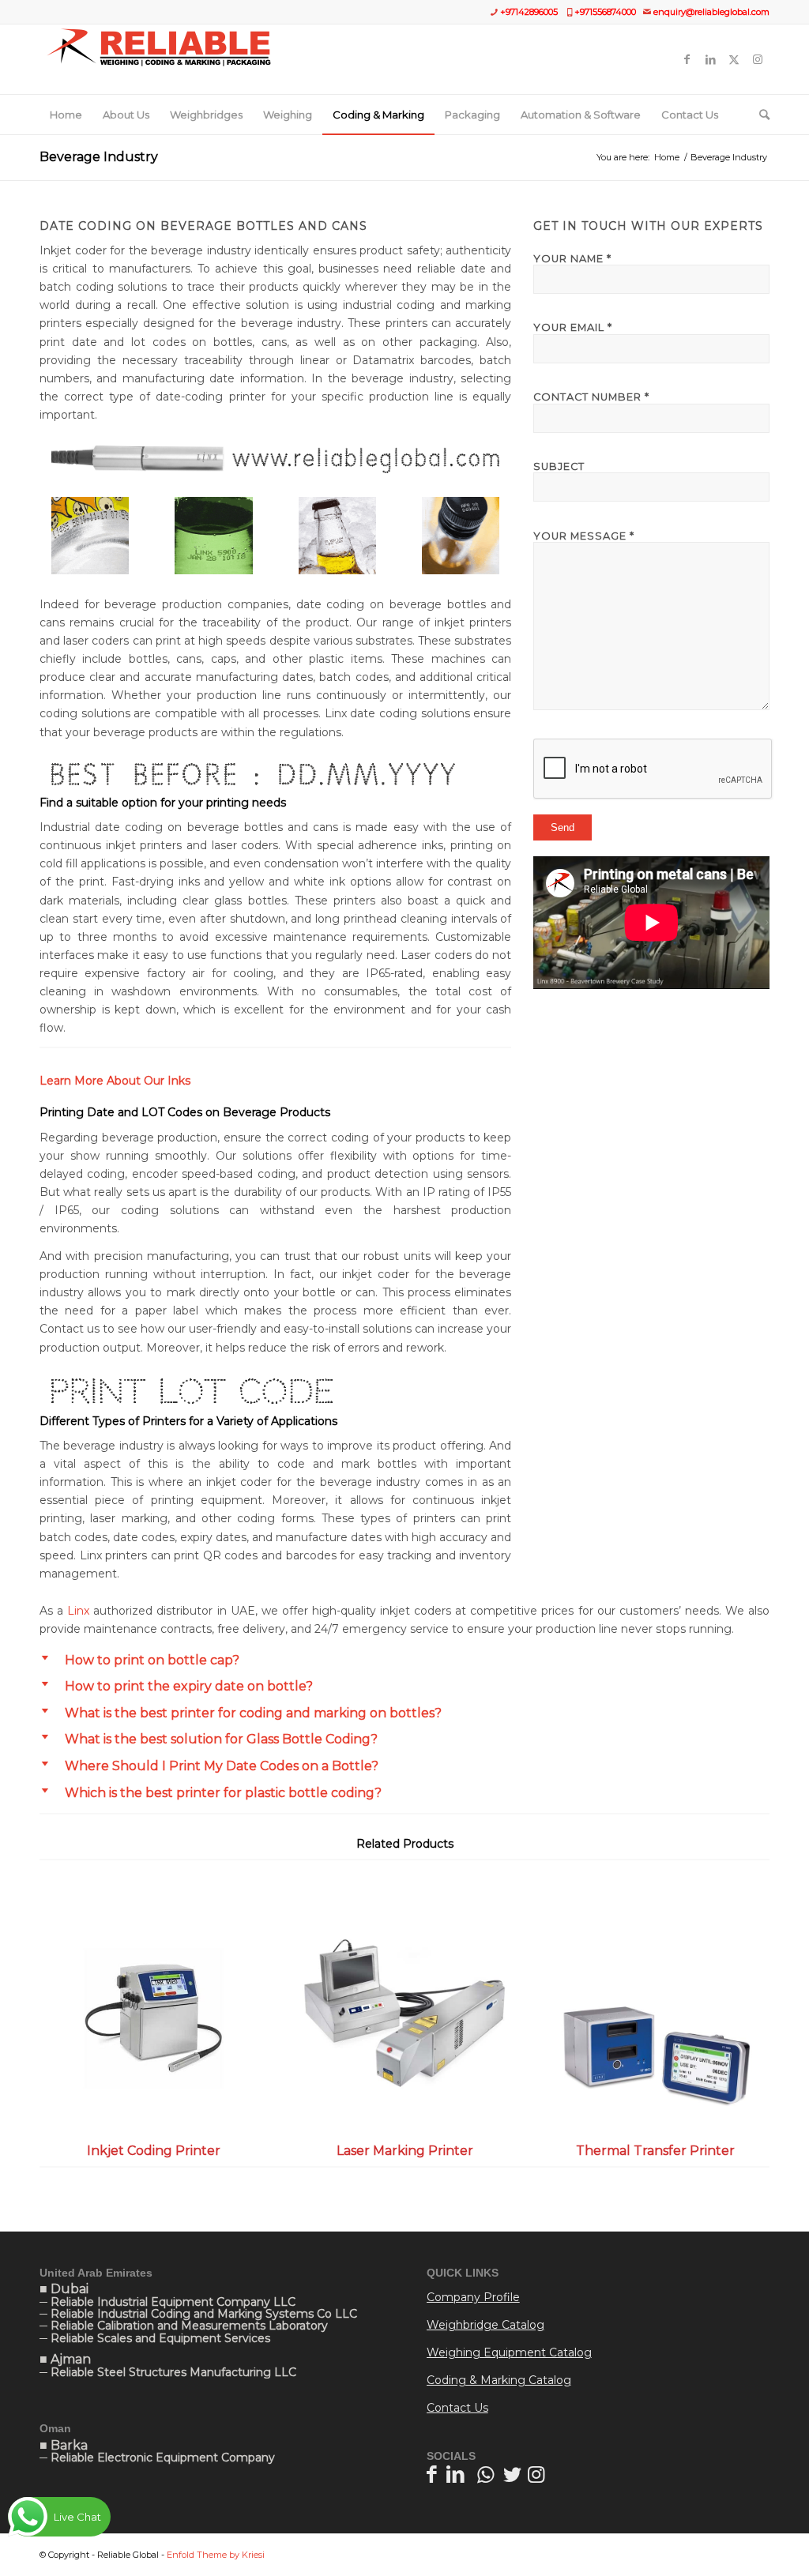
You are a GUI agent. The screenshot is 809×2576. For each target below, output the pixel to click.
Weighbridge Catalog (485, 2325)
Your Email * (573, 327)
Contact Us (457, 2408)
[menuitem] (66, 115)
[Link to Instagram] (758, 59)
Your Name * (572, 259)
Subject (559, 466)
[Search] (759, 115)
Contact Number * (591, 397)
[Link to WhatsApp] (485, 2474)
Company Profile (473, 2297)
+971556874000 (605, 12)
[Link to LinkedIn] (710, 59)
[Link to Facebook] (687, 59)
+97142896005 (529, 12)
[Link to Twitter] (734, 59)
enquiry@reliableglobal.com (711, 12)
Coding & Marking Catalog (499, 2380)
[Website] (158, 59)
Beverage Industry (99, 157)
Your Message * (584, 536)
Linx (78, 1611)
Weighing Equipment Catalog (509, 2352)
